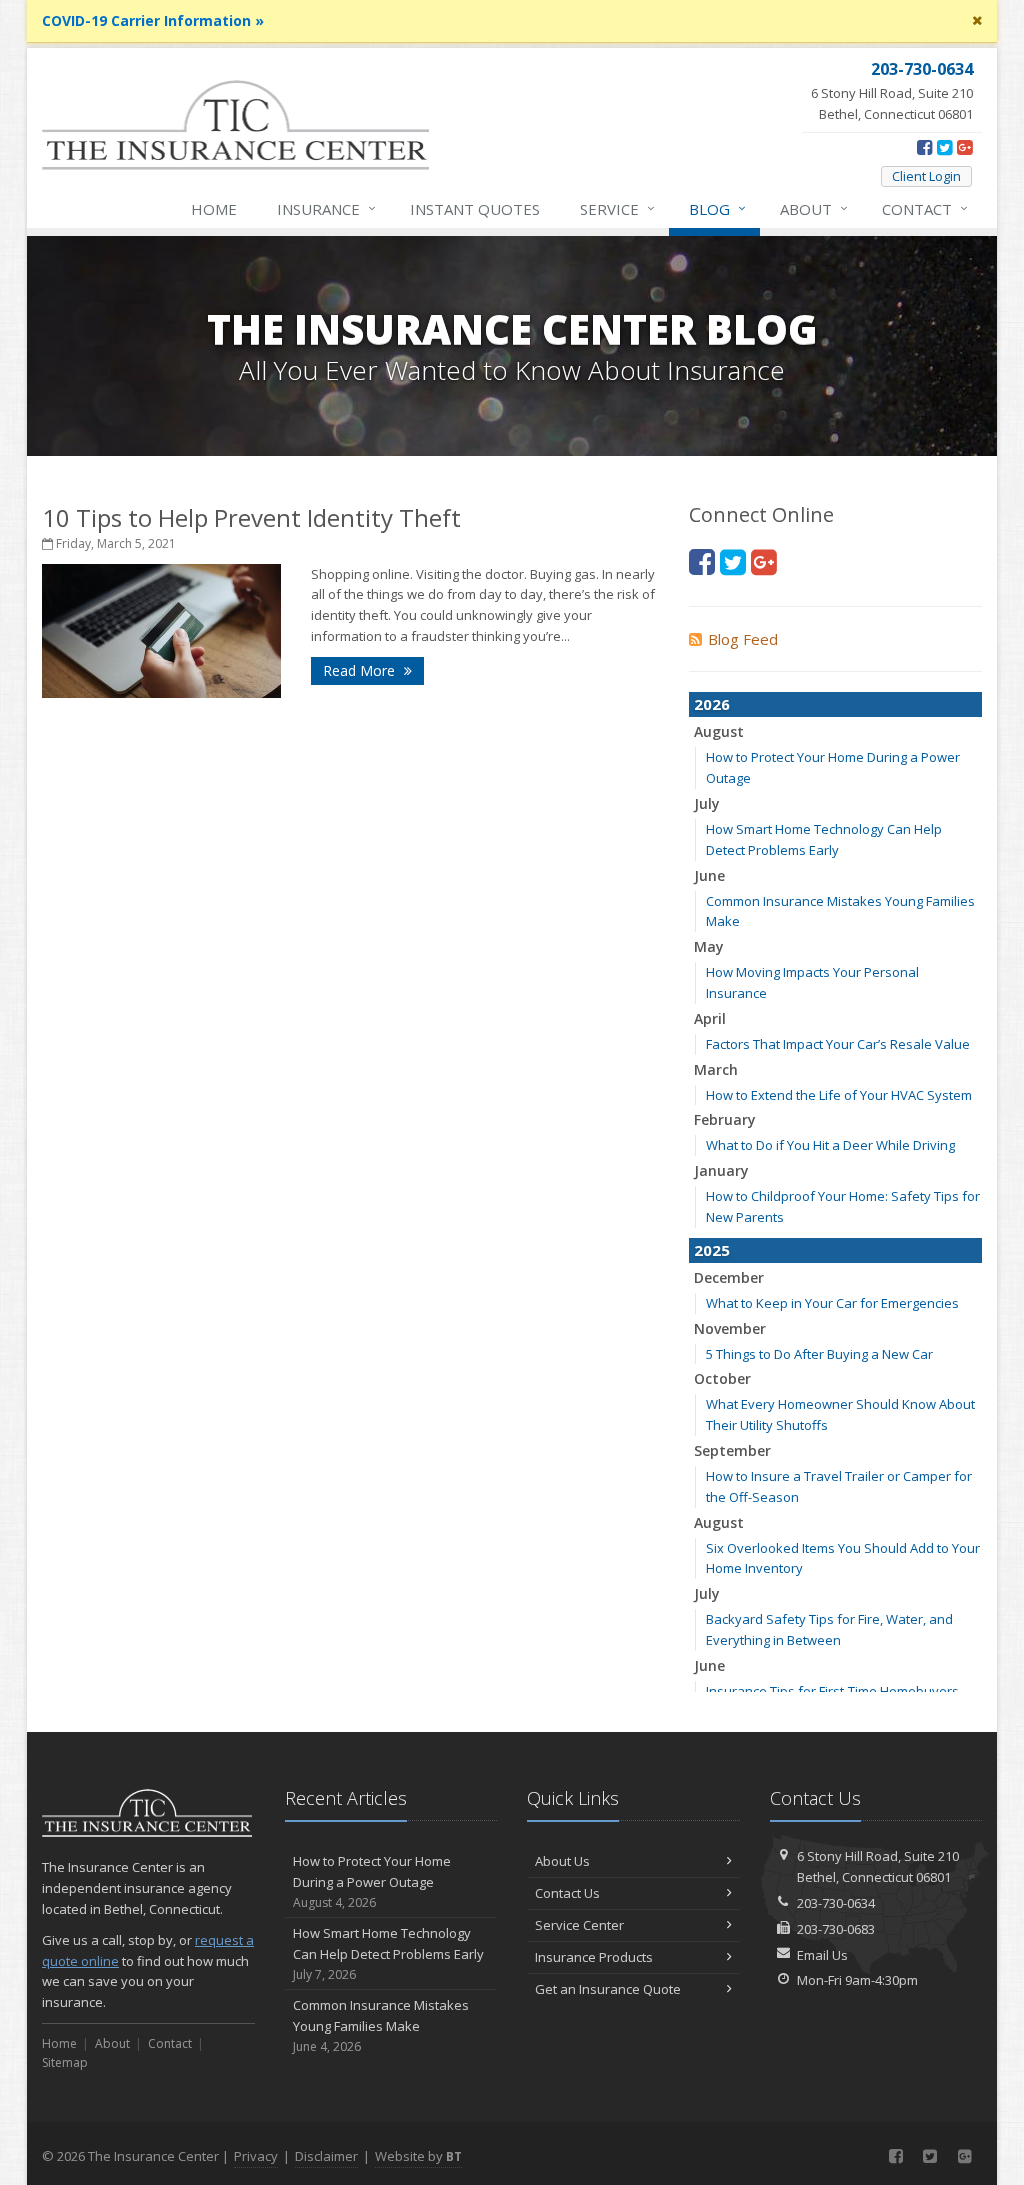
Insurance (326, 208)
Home (214, 209)
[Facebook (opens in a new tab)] (924, 147)
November (730, 1328)
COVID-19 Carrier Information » (153, 20)
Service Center (579, 1925)
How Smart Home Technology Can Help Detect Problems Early (388, 1953)
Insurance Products (594, 1957)
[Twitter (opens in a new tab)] (944, 147)
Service (617, 208)
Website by (418, 2156)
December (729, 1277)
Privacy (256, 2156)
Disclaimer (326, 2156)
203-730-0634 (836, 1903)
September (732, 1450)
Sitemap (65, 2062)
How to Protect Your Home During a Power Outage (372, 1881)
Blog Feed (743, 639)
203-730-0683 (836, 1929)
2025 (712, 1250)
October (722, 1378)
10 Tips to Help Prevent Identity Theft (251, 517)
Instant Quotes (475, 209)
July (707, 803)
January (721, 1170)
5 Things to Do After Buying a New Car (819, 1354)
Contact (925, 208)
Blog (717, 208)
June (709, 875)
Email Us (822, 1955)
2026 (712, 704)
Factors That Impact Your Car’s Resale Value (838, 1044)
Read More (361, 670)
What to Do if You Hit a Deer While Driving (830, 1145)
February (725, 1119)
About (814, 208)
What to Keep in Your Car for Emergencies (832, 1303)
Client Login (926, 176)
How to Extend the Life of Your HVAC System (839, 1095)
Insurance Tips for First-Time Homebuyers (832, 1691)
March (716, 1069)
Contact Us (567, 1893)
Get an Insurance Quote (608, 1989)
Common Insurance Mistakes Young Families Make (381, 2025)
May (709, 946)
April (710, 1018)
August (719, 731)
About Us (562, 1861)
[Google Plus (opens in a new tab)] (964, 147)
